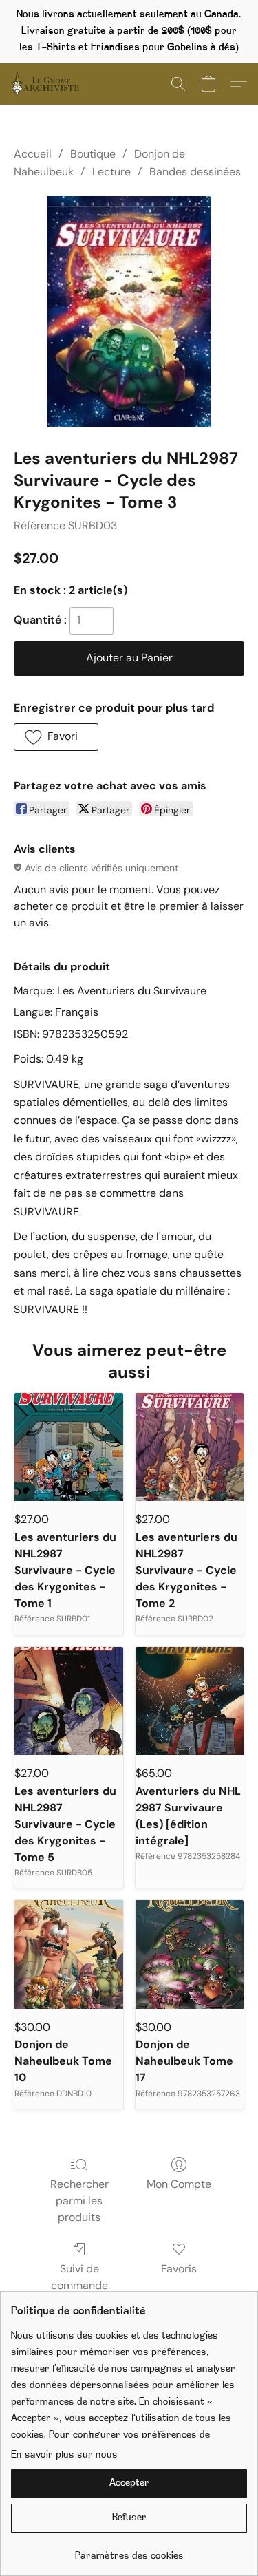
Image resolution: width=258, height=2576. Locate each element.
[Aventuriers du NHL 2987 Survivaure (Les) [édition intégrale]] (190, 1701)
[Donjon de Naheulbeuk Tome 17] (190, 1955)
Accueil (33, 154)
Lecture (111, 172)
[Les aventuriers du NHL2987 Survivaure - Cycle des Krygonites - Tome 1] (69, 1447)
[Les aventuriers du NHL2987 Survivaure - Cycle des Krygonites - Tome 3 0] (129, 311)
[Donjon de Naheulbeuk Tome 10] (69, 1955)
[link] (129, 2552)
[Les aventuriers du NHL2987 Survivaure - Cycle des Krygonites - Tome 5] (69, 1701)
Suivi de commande (79, 2277)
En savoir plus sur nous (64, 2455)
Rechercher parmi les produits (79, 2201)
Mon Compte (179, 2184)
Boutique (93, 154)
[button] (47, 84)
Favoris (179, 2269)
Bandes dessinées (195, 172)
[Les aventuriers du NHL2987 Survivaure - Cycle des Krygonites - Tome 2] (190, 1447)
